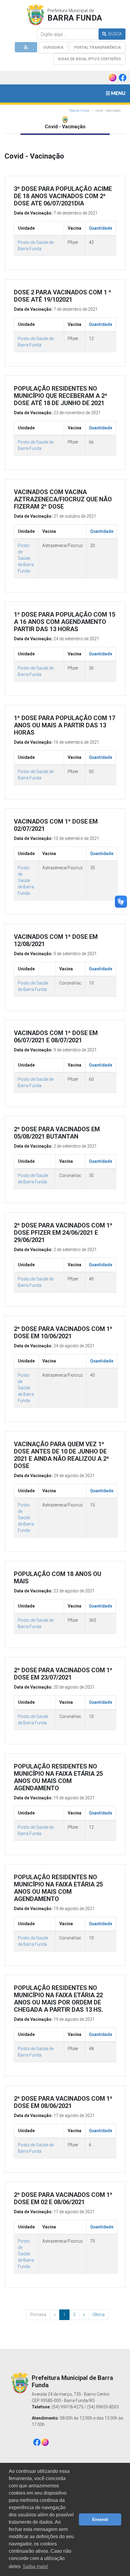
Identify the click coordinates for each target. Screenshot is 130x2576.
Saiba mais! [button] (35, 2566)
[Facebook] (37, 2442)
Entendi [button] (100, 2519)
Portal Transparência (97, 48)
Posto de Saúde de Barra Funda (26, 558)
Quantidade (101, 228)
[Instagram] (45, 2442)
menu (118, 93)
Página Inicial (79, 111)
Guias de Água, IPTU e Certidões (89, 59)
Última (99, 2315)
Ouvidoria (53, 48)
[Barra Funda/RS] (35, 16)
